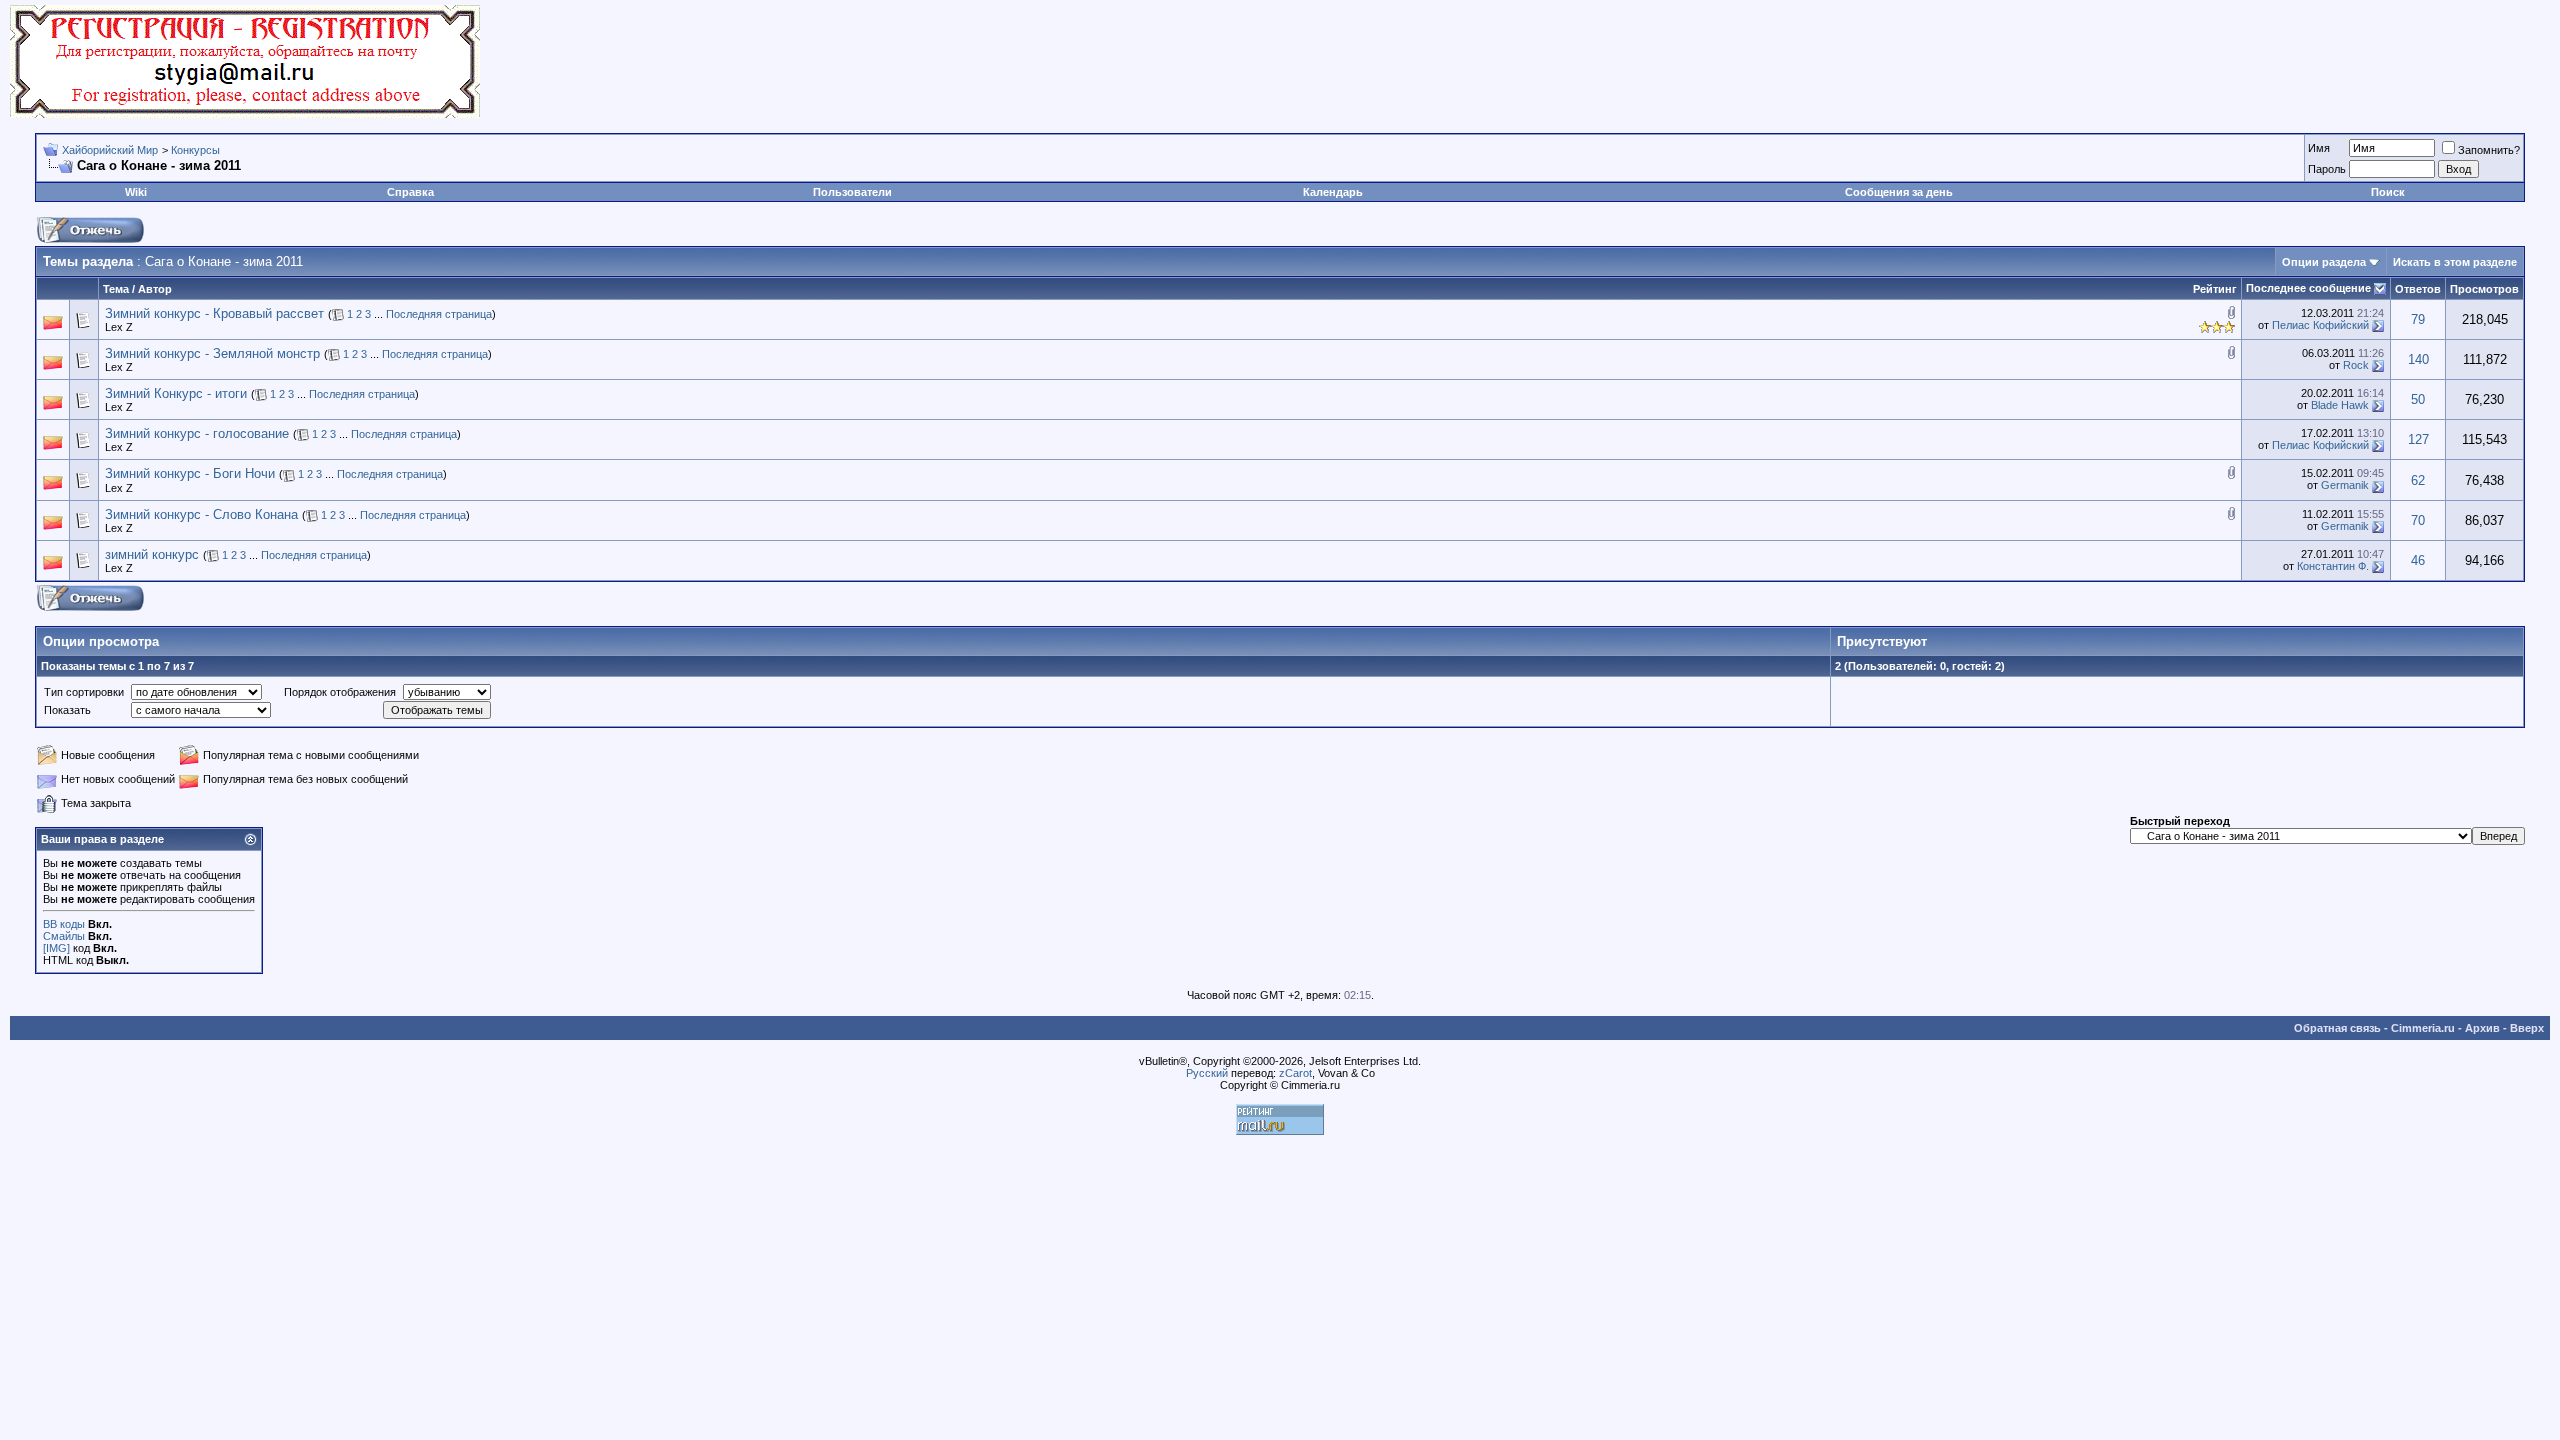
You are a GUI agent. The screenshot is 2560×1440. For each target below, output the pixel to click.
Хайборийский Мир (110, 150)
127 (2418, 439)
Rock (2356, 365)
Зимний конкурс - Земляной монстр (212, 353)
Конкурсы (195, 150)
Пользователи (852, 192)
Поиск (2388, 192)
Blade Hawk (2340, 405)
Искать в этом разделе (2455, 262)
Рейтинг (2215, 289)
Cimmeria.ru (2423, 1028)
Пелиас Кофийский (2320, 325)
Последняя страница (439, 314)
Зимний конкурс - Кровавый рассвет (214, 313)
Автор (155, 289)
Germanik (2345, 485)
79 (2418, 319)
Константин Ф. (2333, 566)
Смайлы (64, 936)
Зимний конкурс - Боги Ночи (190, 473)
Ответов (2418, 289)
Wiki (136, 192)
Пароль (2327, 169)
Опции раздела (2324, 262)
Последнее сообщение (2308, 288)
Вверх (2527, 1028)
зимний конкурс (152, 554)
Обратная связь (2337, 1028)
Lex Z (119, 327)
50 (2418, 399)
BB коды (64, 924)
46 (2418, 560)
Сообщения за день (1899, 192)
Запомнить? (2489, 150)
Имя (2319, 148)
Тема (116, 289)
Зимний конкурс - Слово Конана (201, 514)
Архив (2482, 1028)
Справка (410, 192)
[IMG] (56, 948)
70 (2418, 520)
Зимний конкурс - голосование (197, 433)
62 (2418, 480)
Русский (1207, 1073)
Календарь (1333, 192)
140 (2418, 359)
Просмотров (2484, 289)
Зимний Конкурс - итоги (176, 393)
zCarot (1295, 1073)
